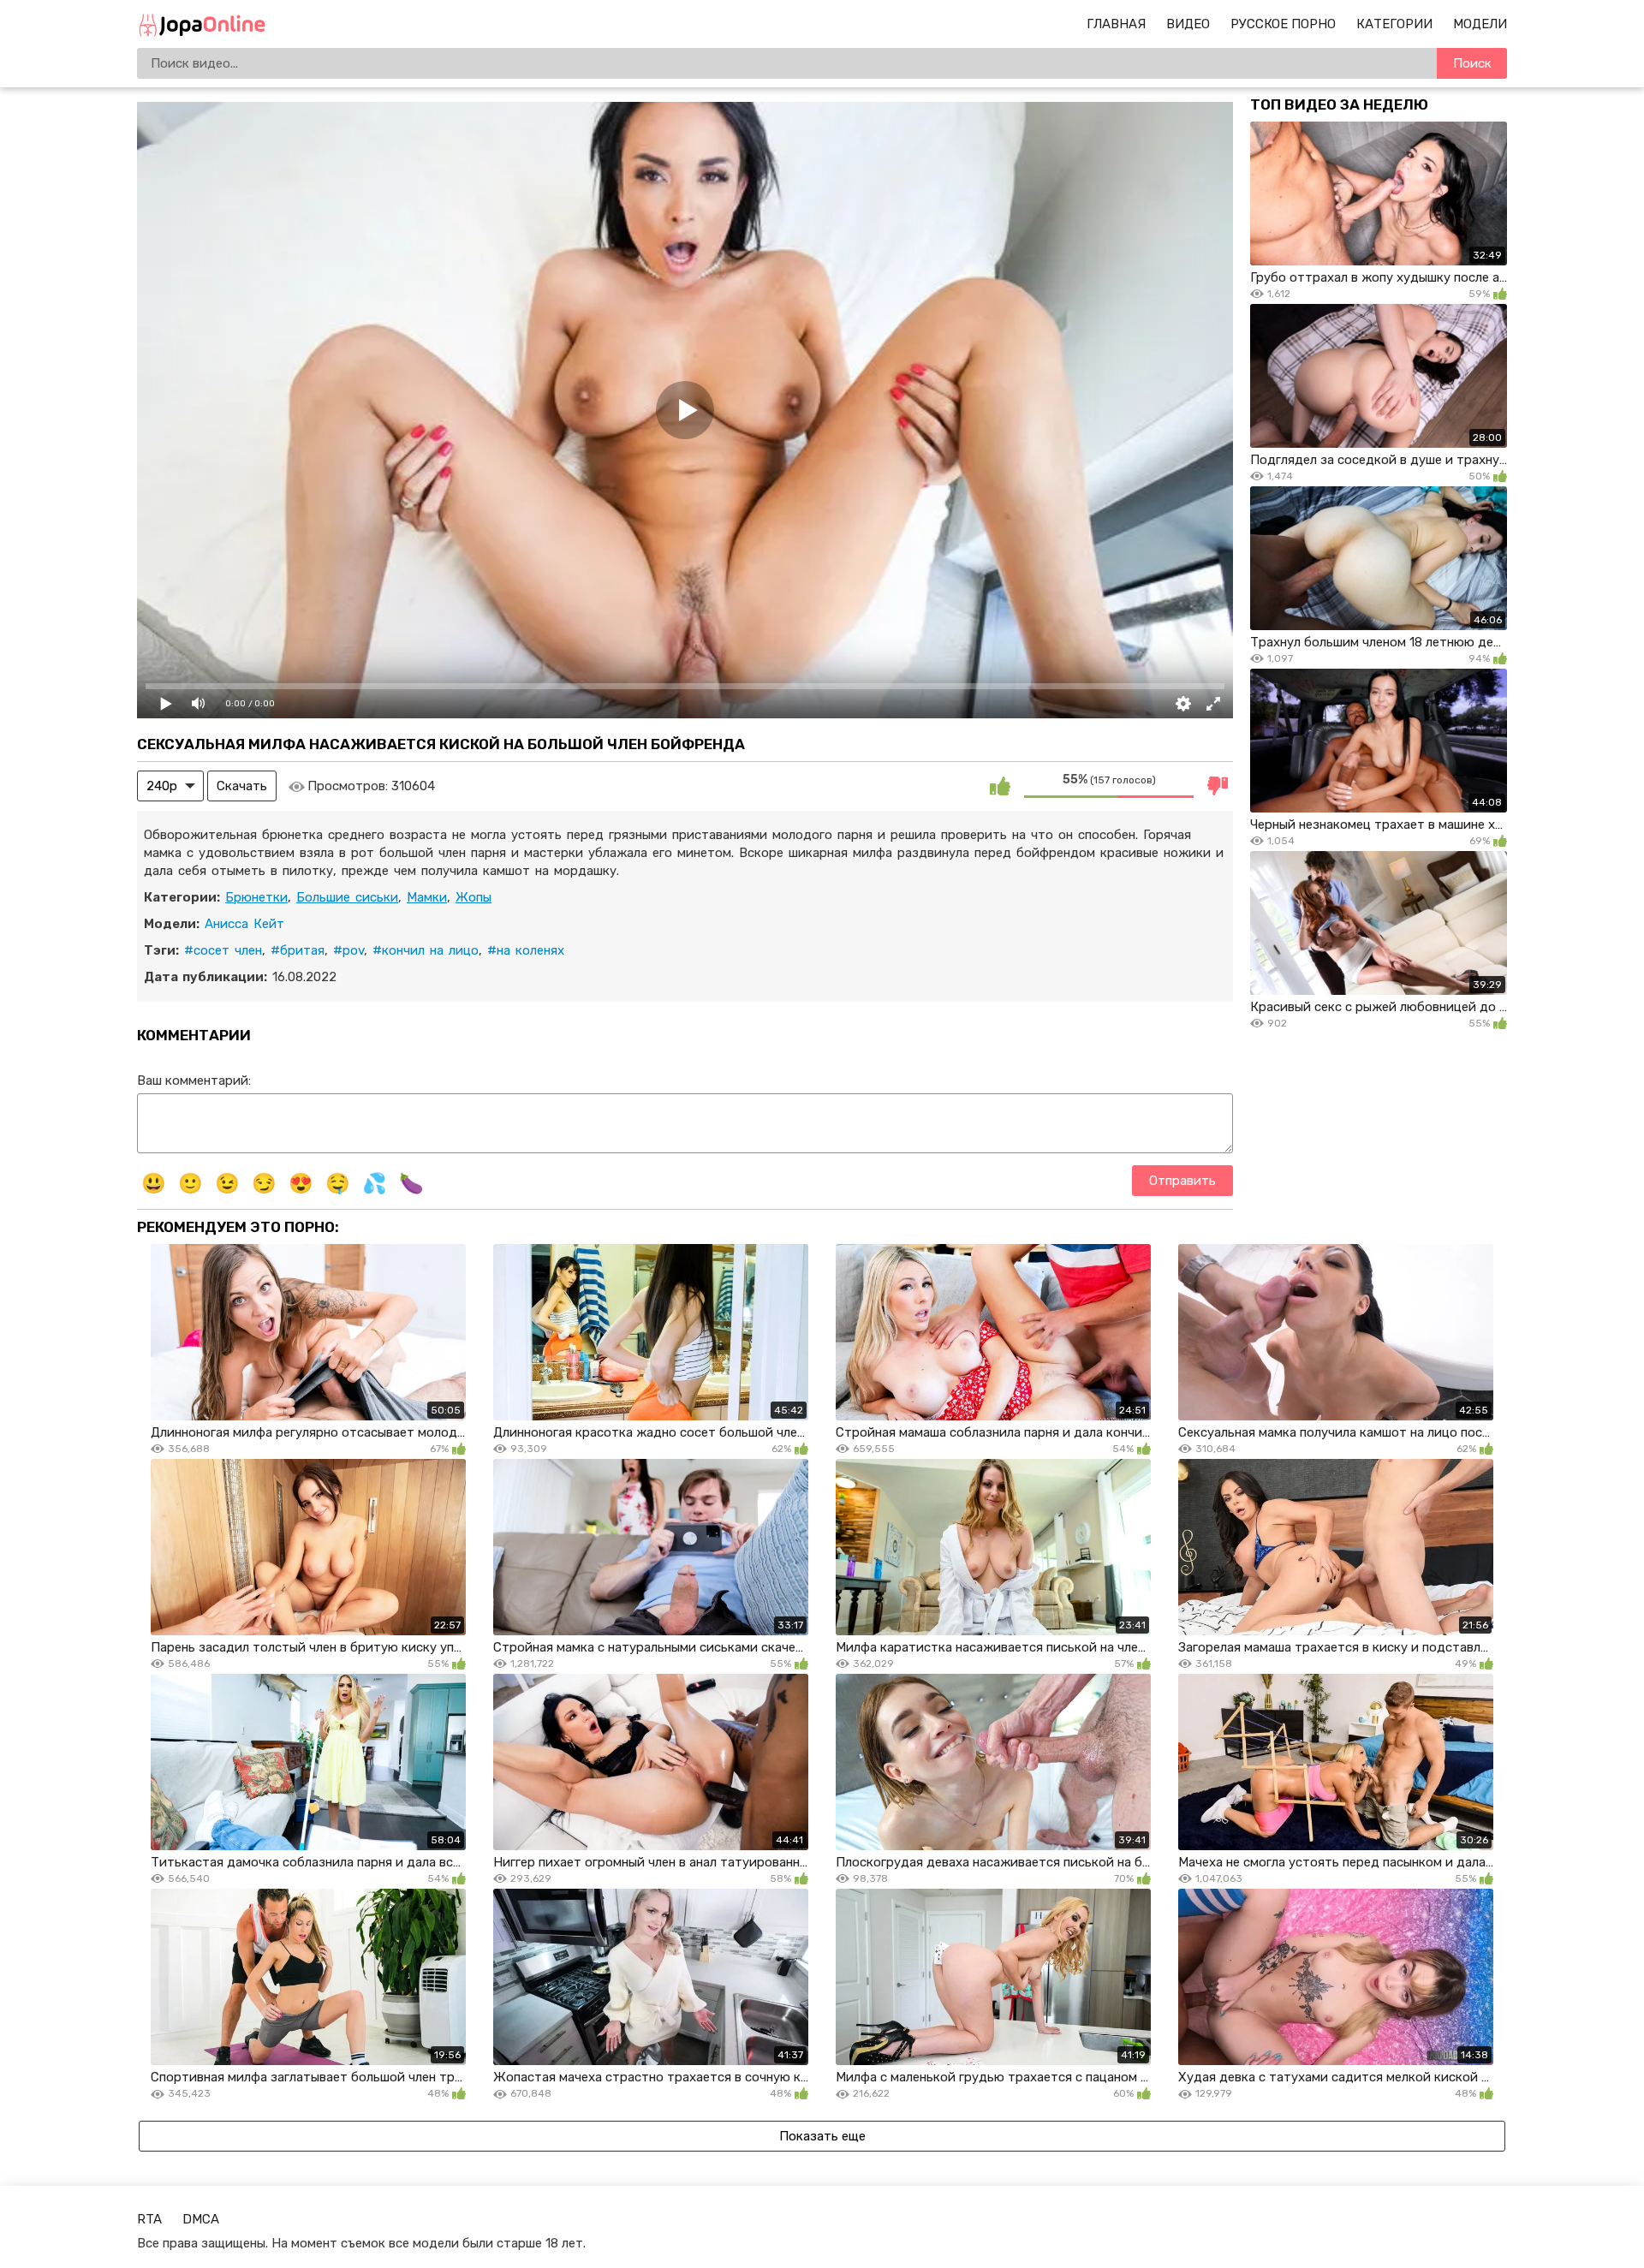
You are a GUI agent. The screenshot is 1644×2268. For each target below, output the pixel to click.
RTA (149, 2219)
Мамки (427, 897)
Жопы (474, 897)
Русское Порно (1283, 24)
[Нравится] (1000, 786)
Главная (1116, 24)
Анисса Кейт (244, 924)
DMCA (201, 2219)
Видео (1188, 24)
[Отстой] (1218, 786)
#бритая (298, 950)
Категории (1394, 24)
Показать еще (822, 2136)
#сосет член (223, 950)
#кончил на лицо (426, 950)
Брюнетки (256, 897)
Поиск (1472, 63)
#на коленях (526, 950)
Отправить (1182, 1181)
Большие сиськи (347, 897)
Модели (1480, 24)
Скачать (242, 786)
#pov (348, 950)
